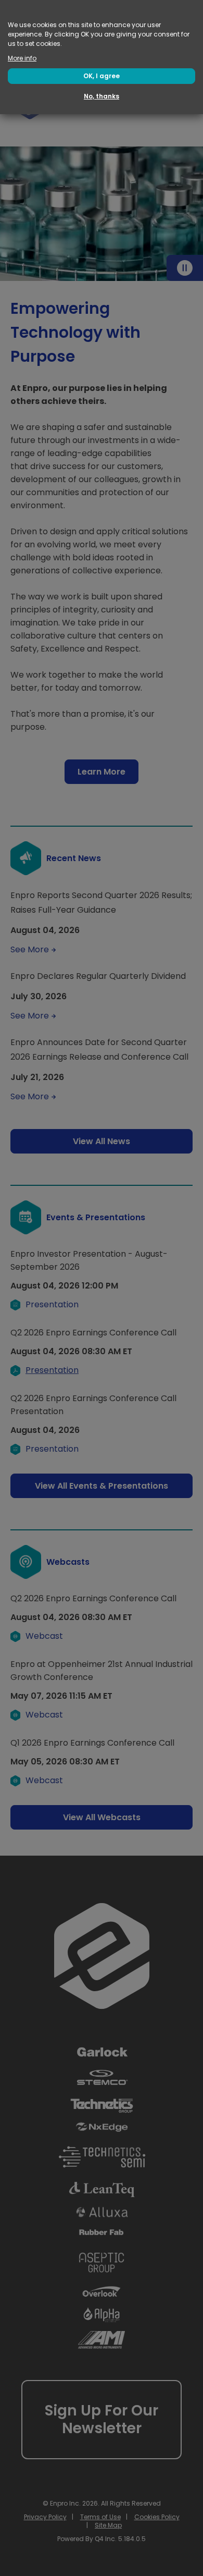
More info (22, 58)
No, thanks (102, 96)
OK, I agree (102, 76)
